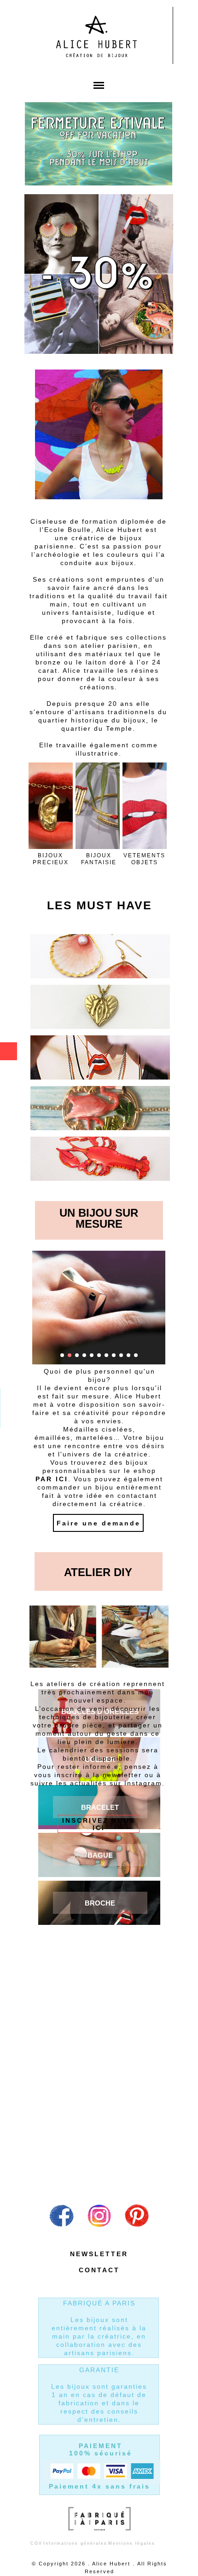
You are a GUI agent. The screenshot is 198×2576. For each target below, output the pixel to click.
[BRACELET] (100, 1807)
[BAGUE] (100, 1855)
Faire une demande (99, 1523)
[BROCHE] (100, 1903)
